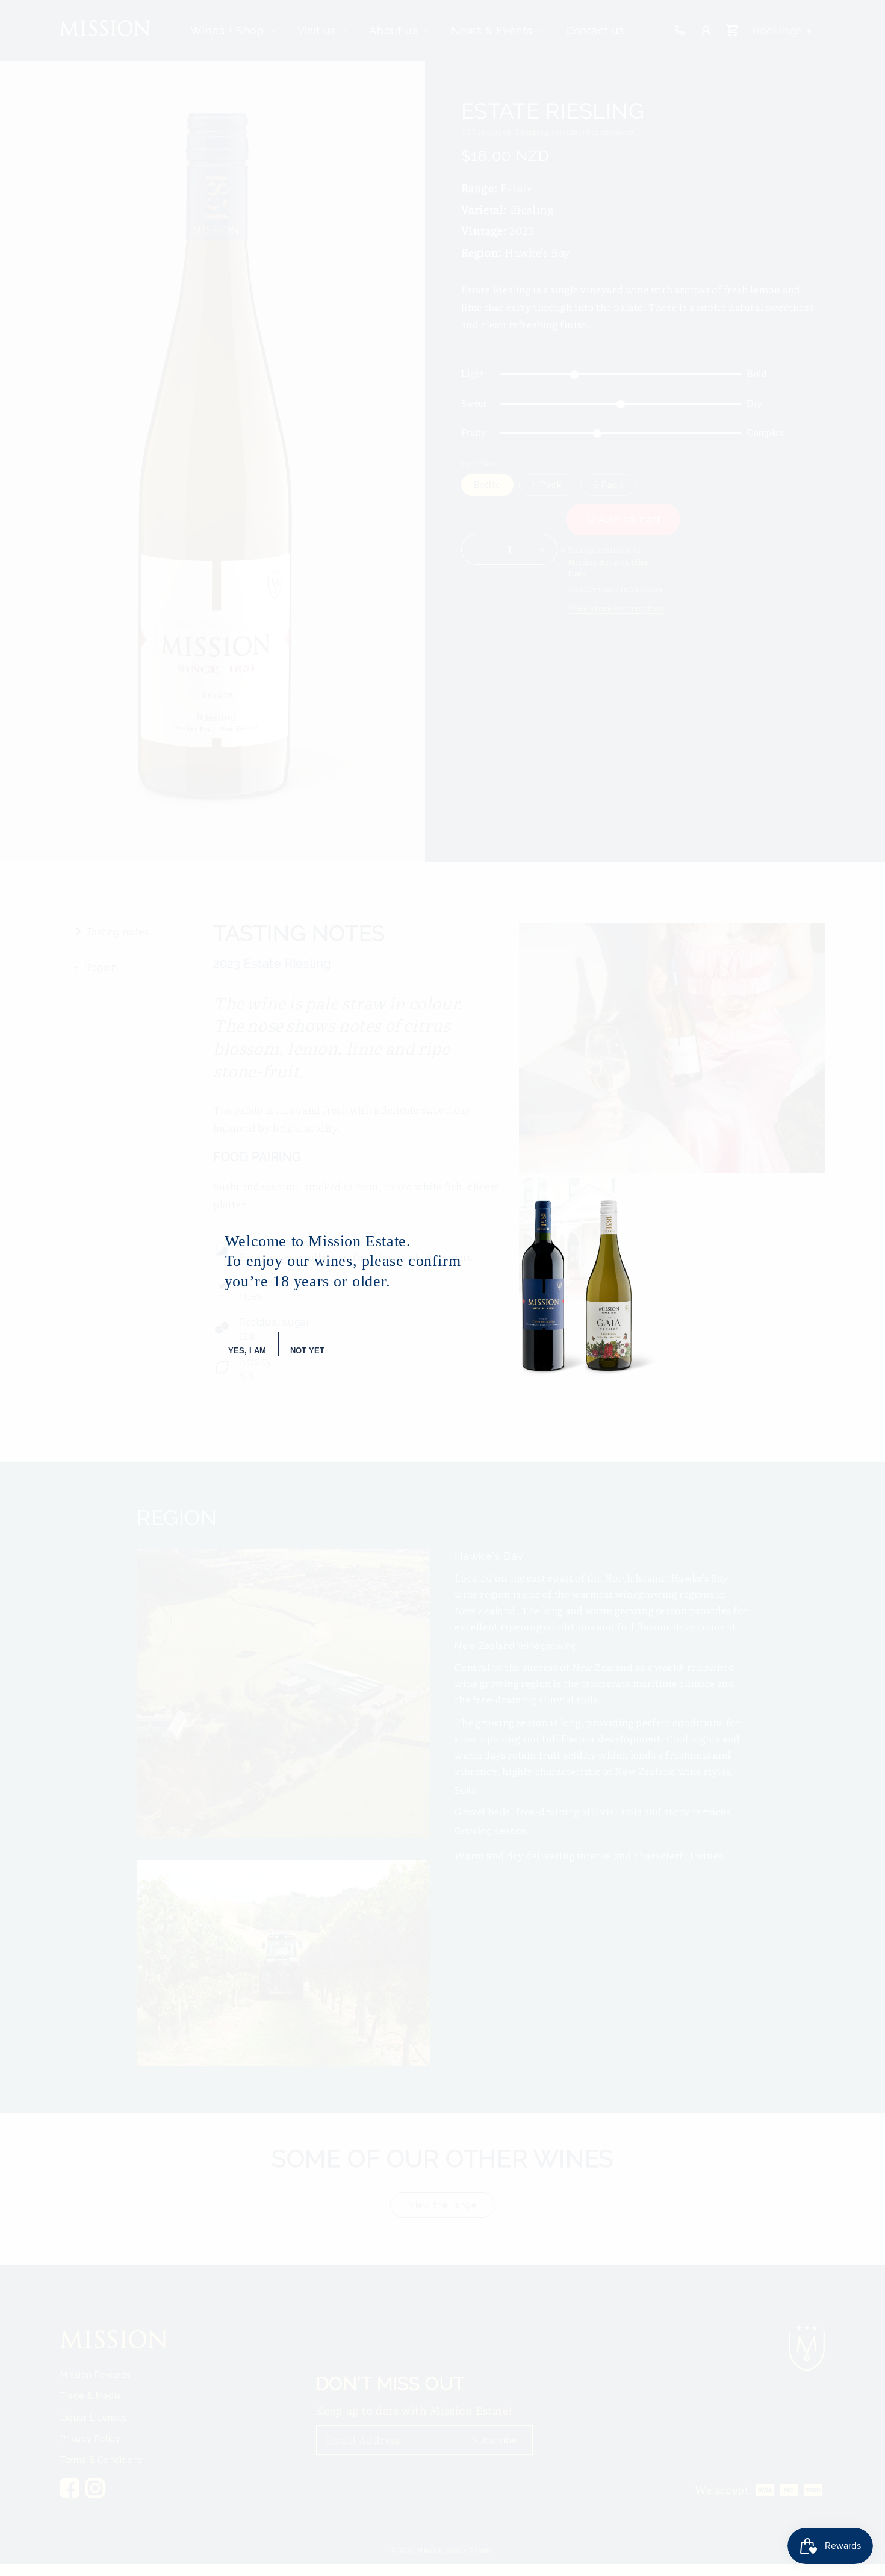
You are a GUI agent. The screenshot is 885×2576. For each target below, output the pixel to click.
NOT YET (307, 1351)
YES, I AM (247, 1351)
